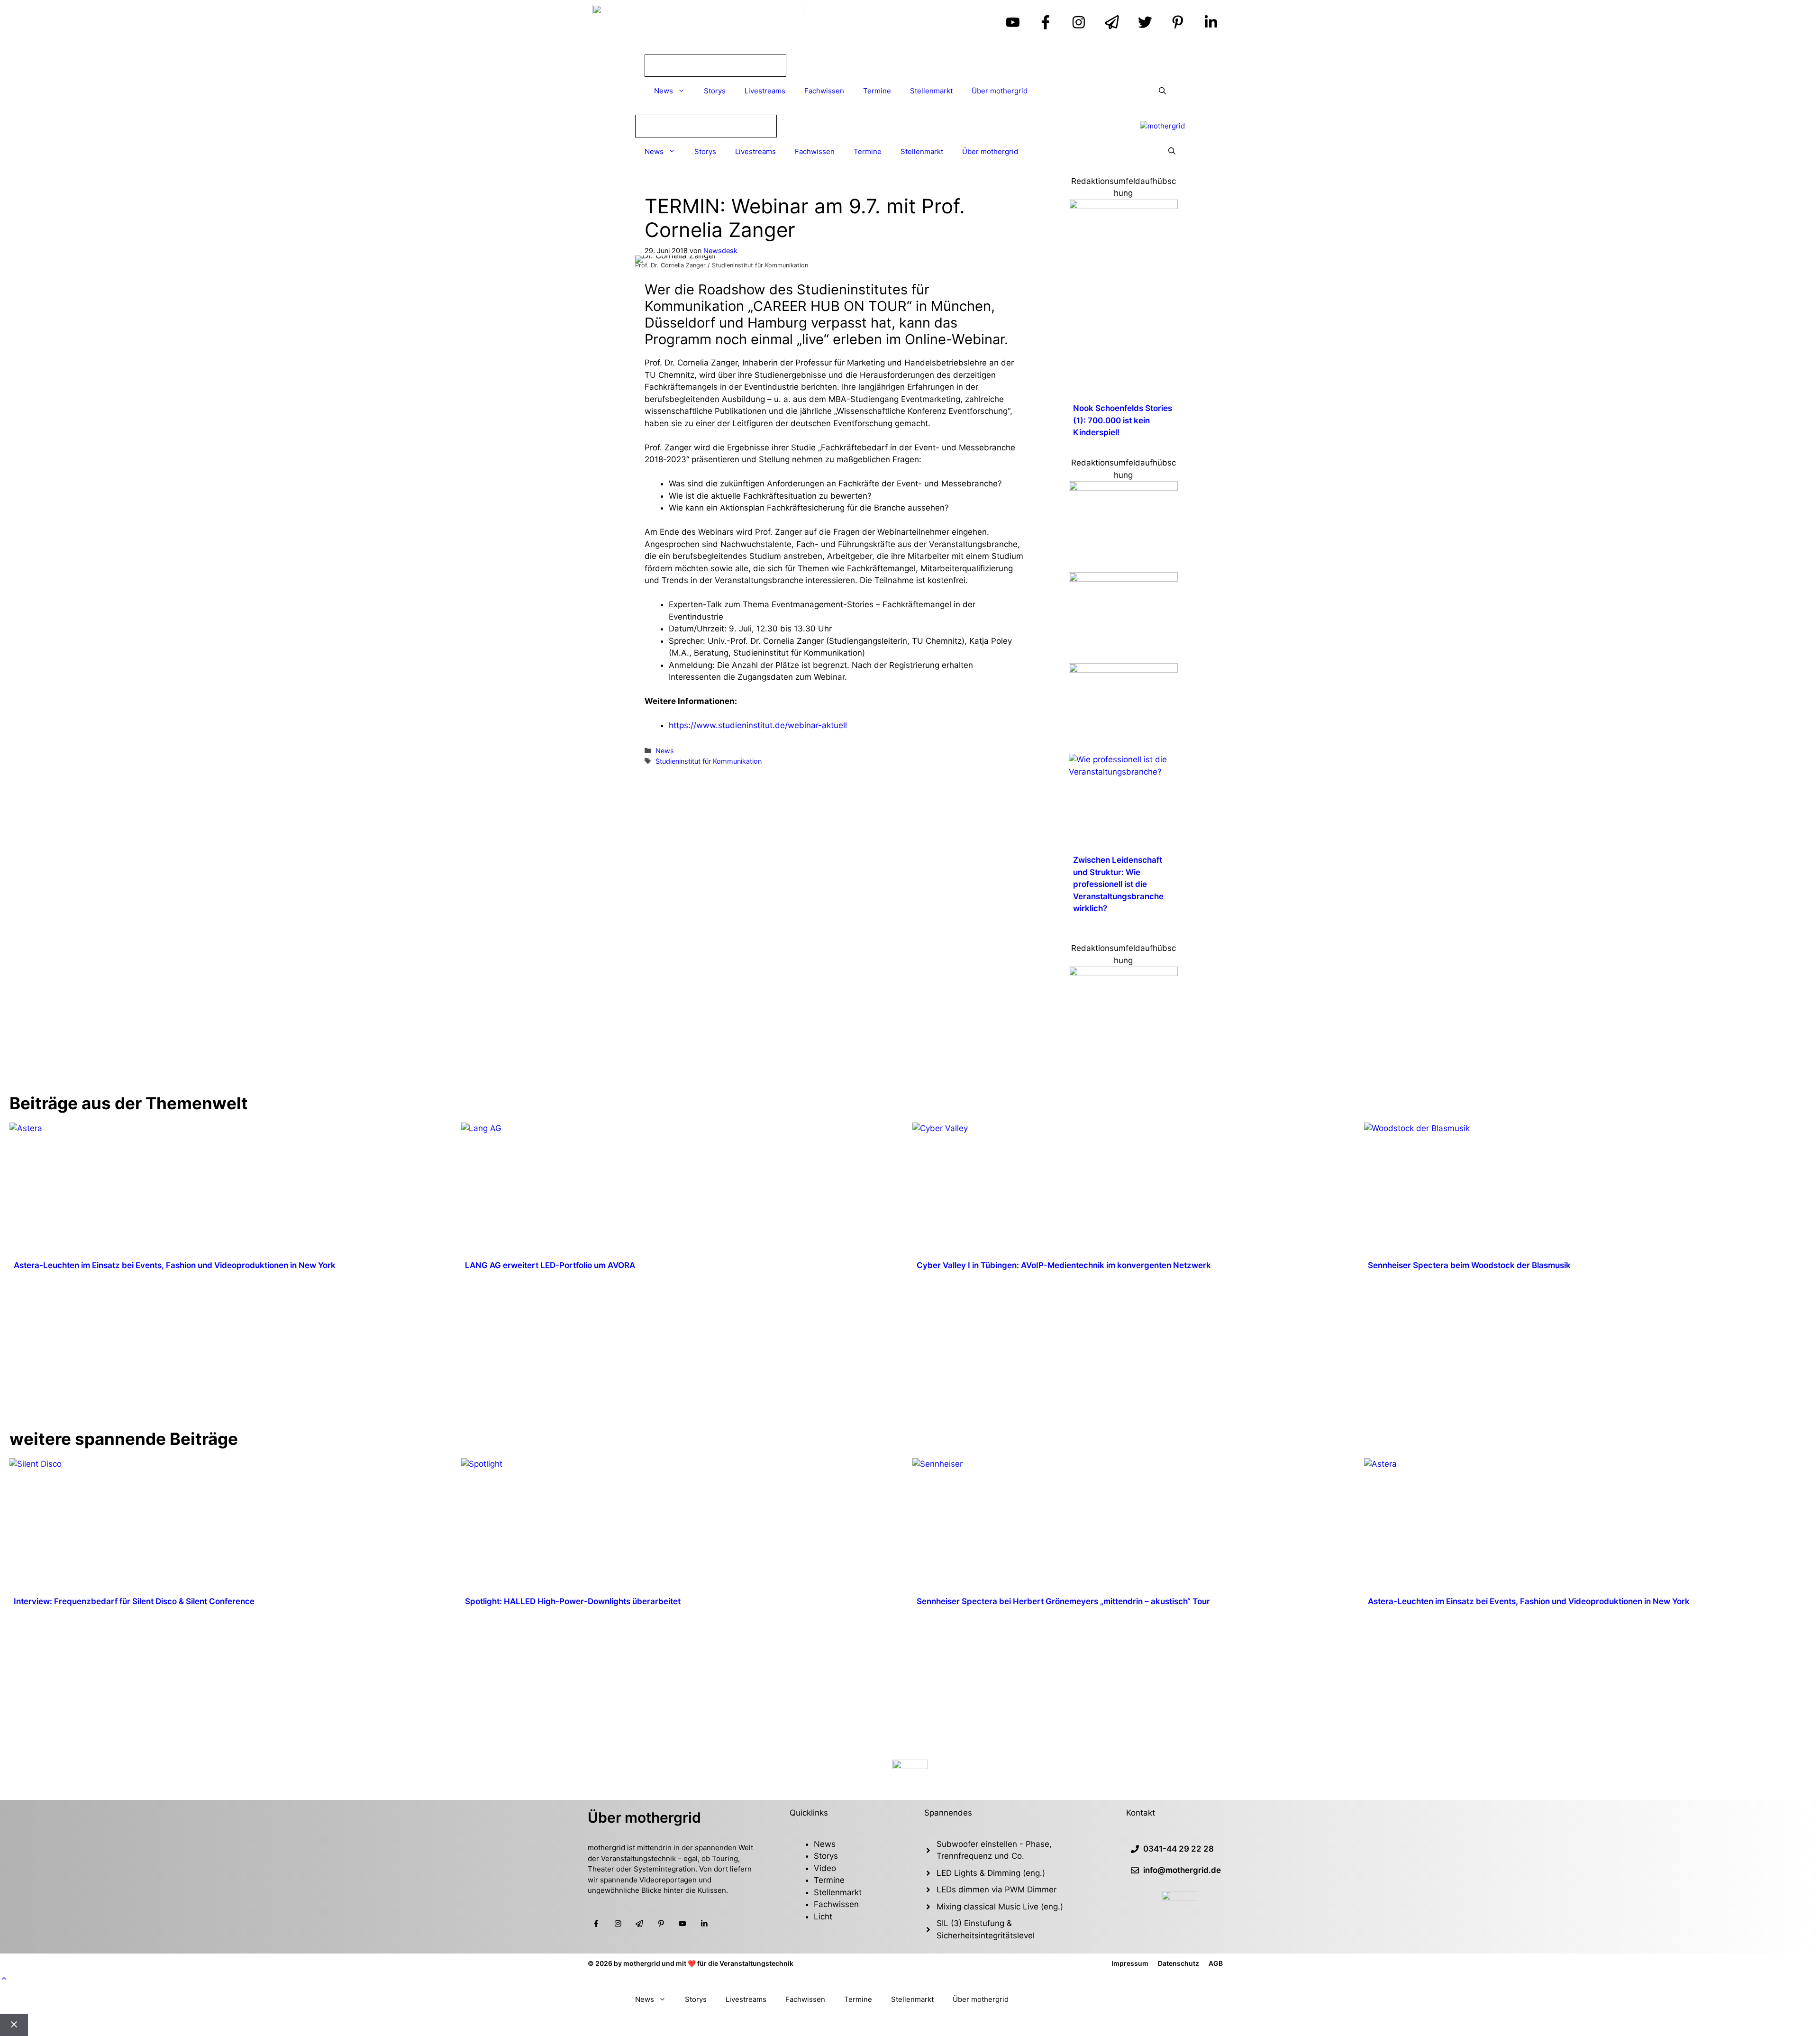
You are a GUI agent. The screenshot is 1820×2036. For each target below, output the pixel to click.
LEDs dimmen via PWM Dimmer (996, 1890)
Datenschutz (1178, 1963)
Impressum (1130, 1963)
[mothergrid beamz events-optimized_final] (1123, 206)
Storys (715, 91)
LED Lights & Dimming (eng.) (991, 1873)
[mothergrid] (1162, 126)
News (664, 91)
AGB (1216, 1963)
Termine (877, 91)
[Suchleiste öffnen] (1162, 91)
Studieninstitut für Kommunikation (709, 761)
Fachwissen (824, 91)
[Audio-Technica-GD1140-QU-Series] (1123, 488)
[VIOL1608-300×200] (1123, 670)
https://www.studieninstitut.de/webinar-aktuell (758, 725)
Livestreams (765, 91)
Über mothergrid (1000, 91)
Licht (823, 1917)
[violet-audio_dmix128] (1123, 579)
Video (825, 1868)
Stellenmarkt (931, 91)
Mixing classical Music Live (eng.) (1000, 1907)
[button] (4, 1979)
